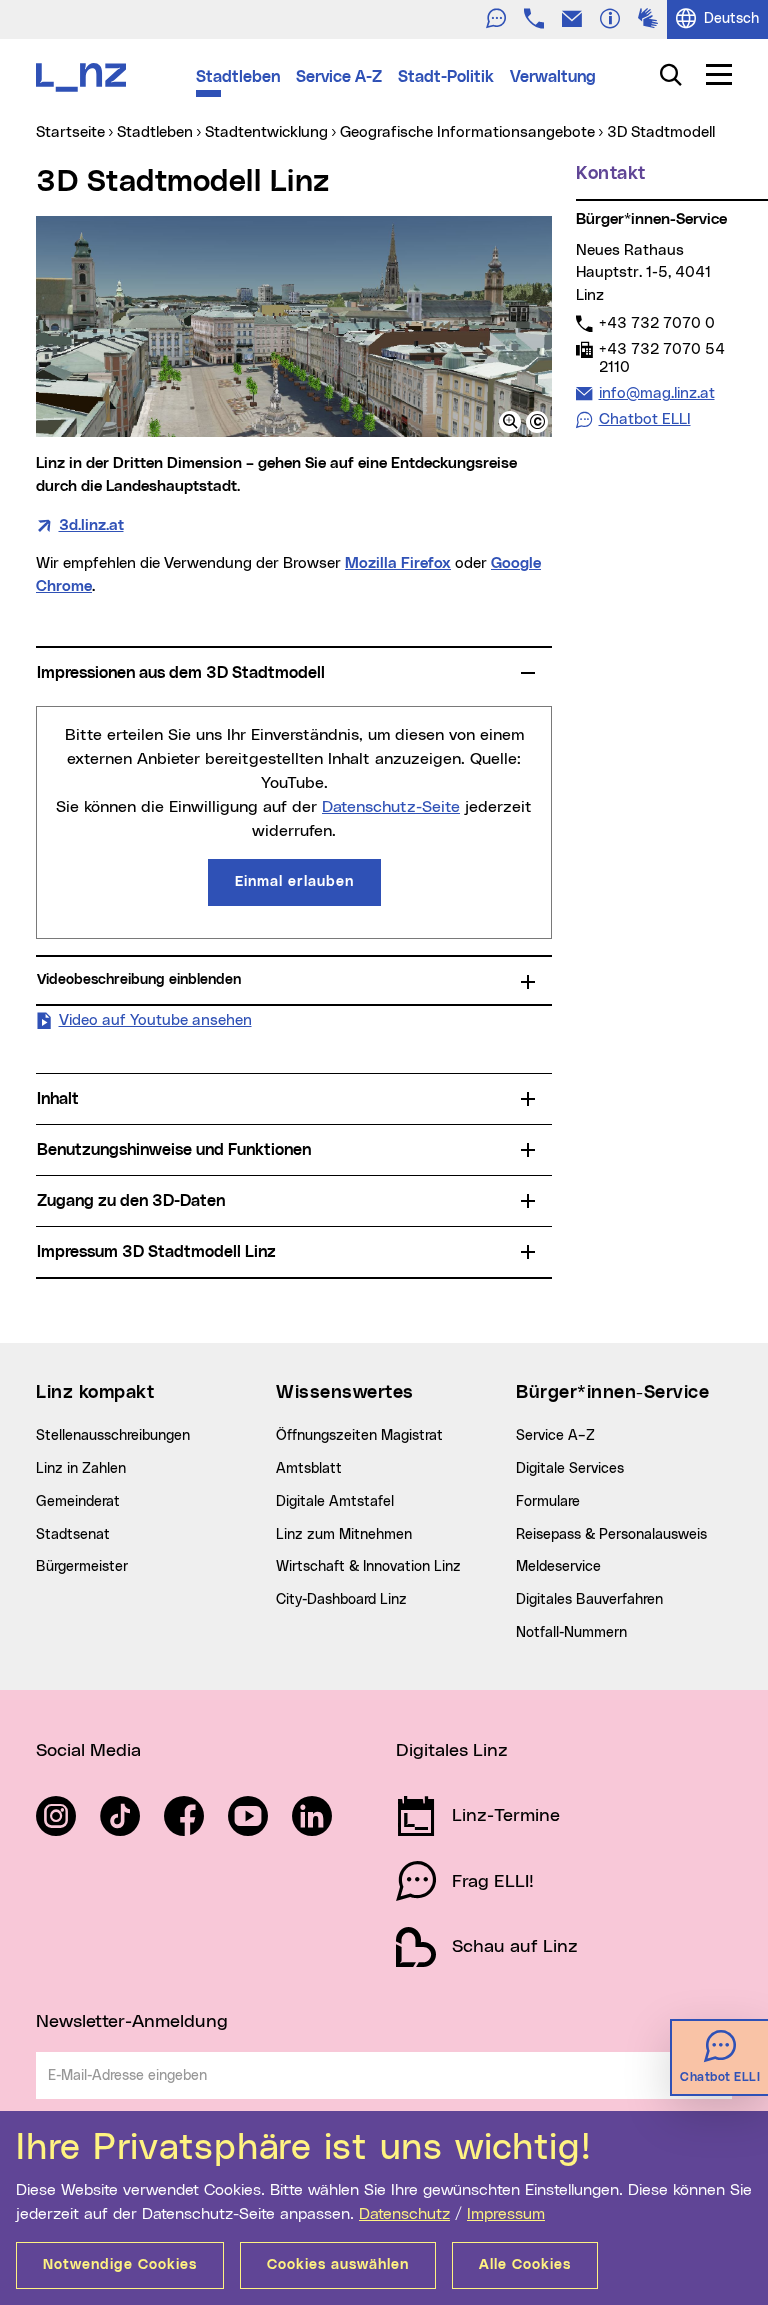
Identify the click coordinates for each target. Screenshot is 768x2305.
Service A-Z (339, 77)
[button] (510, 422)
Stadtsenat (73, 1535)
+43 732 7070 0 (656, 323)
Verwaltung (553, 77)
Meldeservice (558, 1567)
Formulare (548, 1502)
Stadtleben (238, 77)
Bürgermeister (82, 1567)
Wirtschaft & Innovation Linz (368, 1567)
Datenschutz (404, 2214)
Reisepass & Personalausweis (611, 1535)
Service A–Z (555, 1436)
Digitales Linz (452, 1751)
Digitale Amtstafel (335, 1502)
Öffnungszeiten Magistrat (359, 1436)
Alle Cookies (525, 2265)
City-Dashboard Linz (341, 1600)
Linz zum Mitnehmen (344, 1535)
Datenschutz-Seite (391, 807)
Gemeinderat (78, 1502)
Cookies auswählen (338, 2265)
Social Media (88, 1751)
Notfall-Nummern (571, 1633)
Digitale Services (570, 1469)
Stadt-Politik (446, 77)
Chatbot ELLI (645, 419)
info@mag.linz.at (656, 393)
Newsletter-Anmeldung (132, 2022)
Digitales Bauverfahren (589, 1600)
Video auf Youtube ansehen (155, 1020)
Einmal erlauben (294, 882)
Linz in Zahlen (81, 1469)
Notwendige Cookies (120, 2265)
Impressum (506, 2214)
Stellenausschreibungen (113, 1436)
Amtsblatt (309, 1469)
